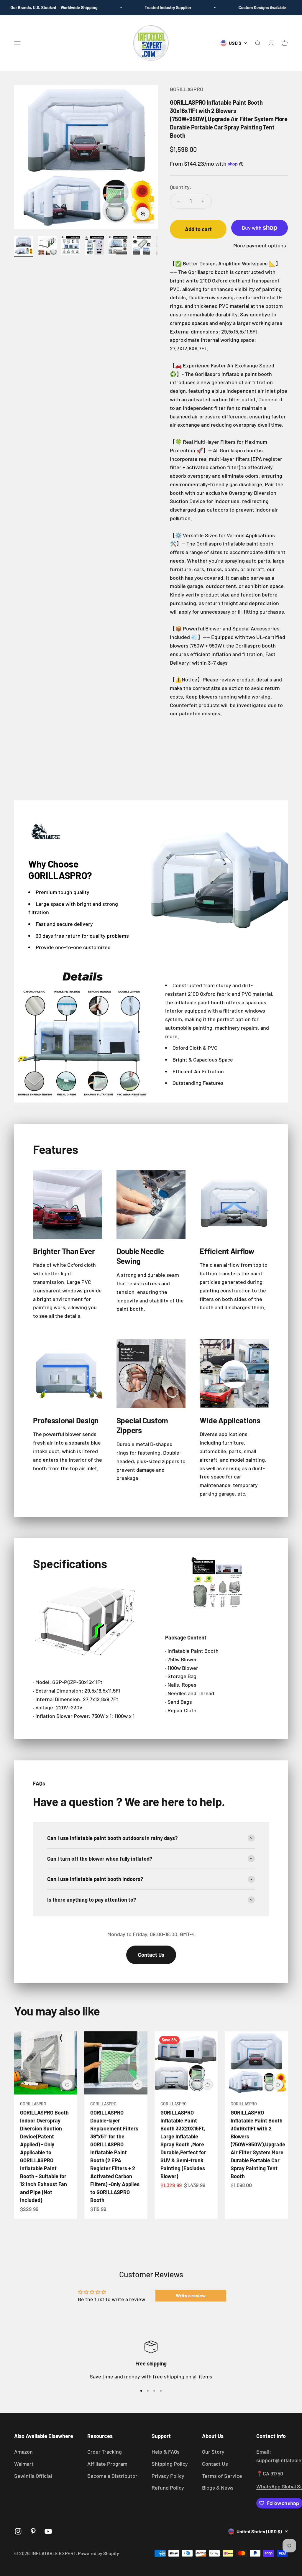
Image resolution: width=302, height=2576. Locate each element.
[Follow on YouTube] (48, 2531)
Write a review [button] (191, 2295)
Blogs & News (218, 2488)
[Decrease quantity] (179, 201)
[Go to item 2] (47, 246)
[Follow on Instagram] (18, 2531)
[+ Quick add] (67, 2084)
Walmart (24, 2464)
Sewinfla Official (33, 2476)
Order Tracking (105, 2452)
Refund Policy (168, 2488)
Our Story (213, 2452)
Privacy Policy (168, 2476)
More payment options (260, 245)
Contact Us (151, 1955)
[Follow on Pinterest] (33, 2531)
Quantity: (181, 187)
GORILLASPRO (187, 89)
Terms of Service (222, 2476)
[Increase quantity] (203, 201)
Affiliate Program (107, 2464)
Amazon (23, 2452)
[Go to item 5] (118, 246)
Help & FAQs (166, 2452)
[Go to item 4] (94, 246)
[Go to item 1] (24, 246)
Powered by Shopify (99, 2553)
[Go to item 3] (71, 246)
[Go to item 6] (142, 246)
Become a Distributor (112, 2476)
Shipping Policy (170, 2464)
